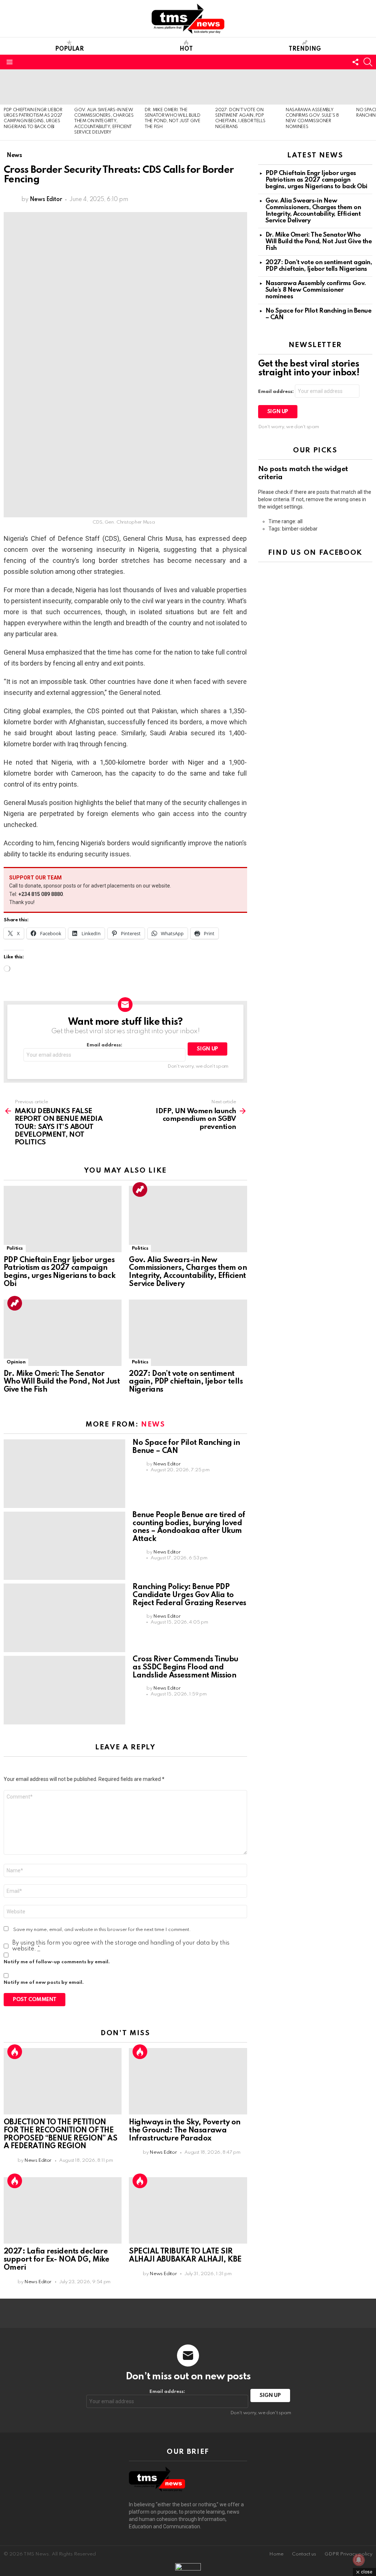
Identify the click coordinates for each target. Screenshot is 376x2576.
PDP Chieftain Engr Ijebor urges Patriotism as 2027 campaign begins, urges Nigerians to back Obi (59, 1272)
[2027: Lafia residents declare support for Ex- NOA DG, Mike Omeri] (63, 2210)
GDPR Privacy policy (348, 2554)
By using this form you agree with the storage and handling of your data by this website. (121, 1946)
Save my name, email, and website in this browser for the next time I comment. (102, 1930)
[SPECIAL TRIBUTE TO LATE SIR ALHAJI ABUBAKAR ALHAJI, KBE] (188, 2210)
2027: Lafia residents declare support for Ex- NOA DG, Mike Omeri (57, 2260)
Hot (186, 49)
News (153, 1424)
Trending (305, 49)
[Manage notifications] (359, 2560)
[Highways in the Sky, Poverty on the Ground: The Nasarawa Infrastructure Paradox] (188, 2081)
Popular (69, 49)
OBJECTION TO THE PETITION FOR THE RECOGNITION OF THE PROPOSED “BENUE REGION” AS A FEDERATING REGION (60, 2134)
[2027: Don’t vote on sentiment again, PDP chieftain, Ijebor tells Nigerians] (247, 87)
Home (276, 2554)
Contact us (304, 2554)
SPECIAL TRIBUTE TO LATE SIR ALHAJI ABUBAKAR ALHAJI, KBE (185, 2256)
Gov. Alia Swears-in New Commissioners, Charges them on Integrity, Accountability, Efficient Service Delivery (104, 121)
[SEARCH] (368, 62)
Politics (15, 1248)
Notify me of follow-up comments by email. (57, 1962)
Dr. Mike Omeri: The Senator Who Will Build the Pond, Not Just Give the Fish (62, 1382)
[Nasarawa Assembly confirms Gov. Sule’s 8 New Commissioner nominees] (317, 87)
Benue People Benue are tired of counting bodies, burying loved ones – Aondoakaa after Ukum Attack (189, 1527)
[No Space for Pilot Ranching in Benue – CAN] (64, 1474)
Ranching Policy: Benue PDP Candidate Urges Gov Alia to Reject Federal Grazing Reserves (189, 1595)
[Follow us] (355, 62)
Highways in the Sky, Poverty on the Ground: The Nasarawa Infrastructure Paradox (185, 2131)
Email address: (104, 1045)
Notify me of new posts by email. (44, 1983)
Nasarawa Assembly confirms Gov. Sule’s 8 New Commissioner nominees (316, 290)
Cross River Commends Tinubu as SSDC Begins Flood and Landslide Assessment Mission (185, 1668)
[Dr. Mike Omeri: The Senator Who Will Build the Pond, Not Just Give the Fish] (176, 87)
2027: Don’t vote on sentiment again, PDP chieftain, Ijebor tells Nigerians (186, 1382)
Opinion (16, 1362)
